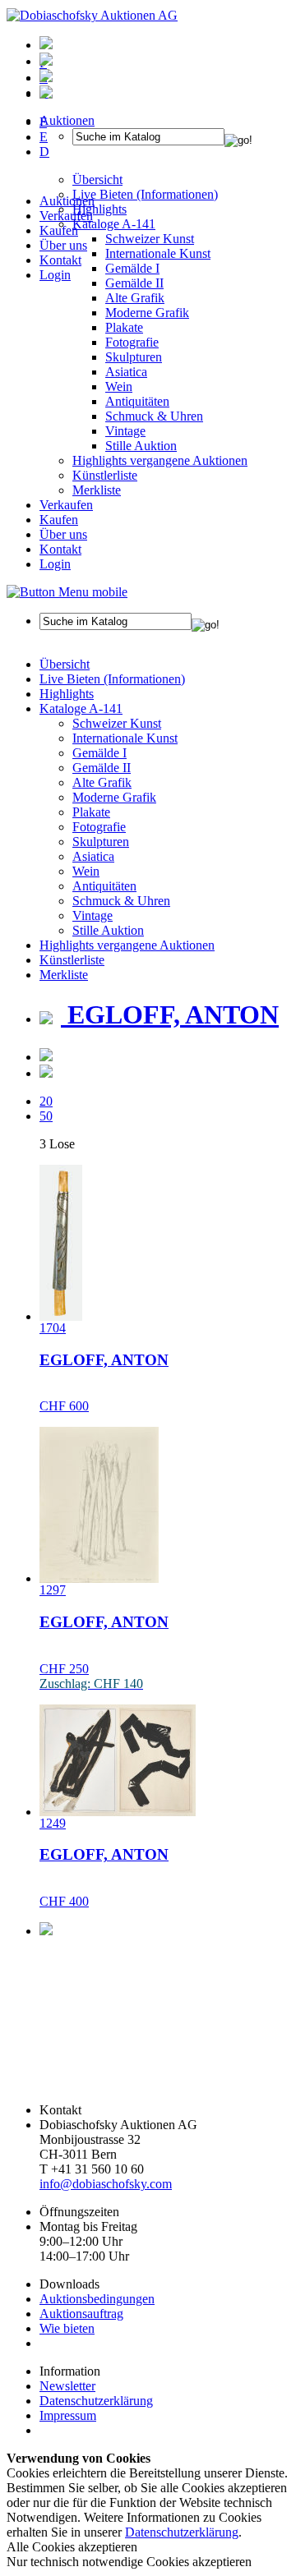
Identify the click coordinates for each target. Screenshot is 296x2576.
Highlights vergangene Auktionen (160, 460)
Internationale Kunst (125, 738)
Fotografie (132, 342)
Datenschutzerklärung (96, 2401)
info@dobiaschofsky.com (106, 2184)
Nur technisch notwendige (129, 2562)
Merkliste (97, 490)
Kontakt (60, 260)
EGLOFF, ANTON (170, 1014)
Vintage (125, 431)
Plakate (124, 327)
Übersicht (65, 664)
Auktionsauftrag (81, 2314)
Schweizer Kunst (117, 723)
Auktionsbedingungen (97, 2299)
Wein (119, 386)
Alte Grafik (135, 298)
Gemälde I (99, 753)
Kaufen (59, 230)
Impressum (68, 2415)
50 (46, 1116)
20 (46, 1101)
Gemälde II (134, 283)
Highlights (67, 694)
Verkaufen (66, 216)
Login (55, 275)
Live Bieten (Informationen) (112, 679)
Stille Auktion (141, 446)
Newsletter (67, 2386)
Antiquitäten (137, 401)
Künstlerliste (105, 475)
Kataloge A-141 (81, 708)
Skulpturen (134, 357)
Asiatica (126, 372)
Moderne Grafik (147, 313)
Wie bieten (67, 2328)
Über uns (63, 245)
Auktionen (67, 201)
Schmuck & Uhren (154, 416)
